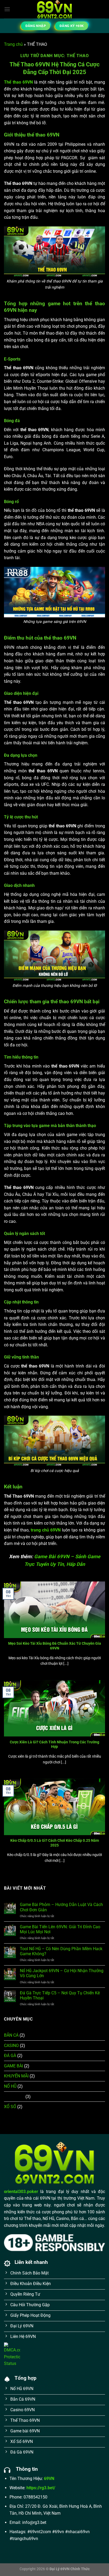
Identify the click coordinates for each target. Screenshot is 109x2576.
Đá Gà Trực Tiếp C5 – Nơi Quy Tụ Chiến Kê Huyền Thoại (60, 1995)
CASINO (11, 2046)
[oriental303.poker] (54, 9)
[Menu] (7, 9)
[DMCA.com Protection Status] (12, 2354)
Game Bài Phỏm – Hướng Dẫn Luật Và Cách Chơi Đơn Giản (61, 1907)
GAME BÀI (13, 2066)
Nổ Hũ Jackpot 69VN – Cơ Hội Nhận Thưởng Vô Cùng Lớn (62, 1973)
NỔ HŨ (10, 2086)
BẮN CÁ (11, 2035)
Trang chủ (13, 44)
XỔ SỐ (10, 2107)
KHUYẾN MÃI (16, 2076)
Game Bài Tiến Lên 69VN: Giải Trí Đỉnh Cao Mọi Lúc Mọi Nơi (60, 1929)
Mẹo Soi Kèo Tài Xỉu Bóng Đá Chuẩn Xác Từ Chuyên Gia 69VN (55, 1646)
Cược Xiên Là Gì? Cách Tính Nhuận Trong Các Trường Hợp (54, 1744)
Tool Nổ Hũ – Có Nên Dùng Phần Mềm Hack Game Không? (61, 1951)
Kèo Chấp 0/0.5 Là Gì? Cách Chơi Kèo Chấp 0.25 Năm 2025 (55, 1843)
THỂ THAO (14, 2097)
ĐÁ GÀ (10, 2056)
